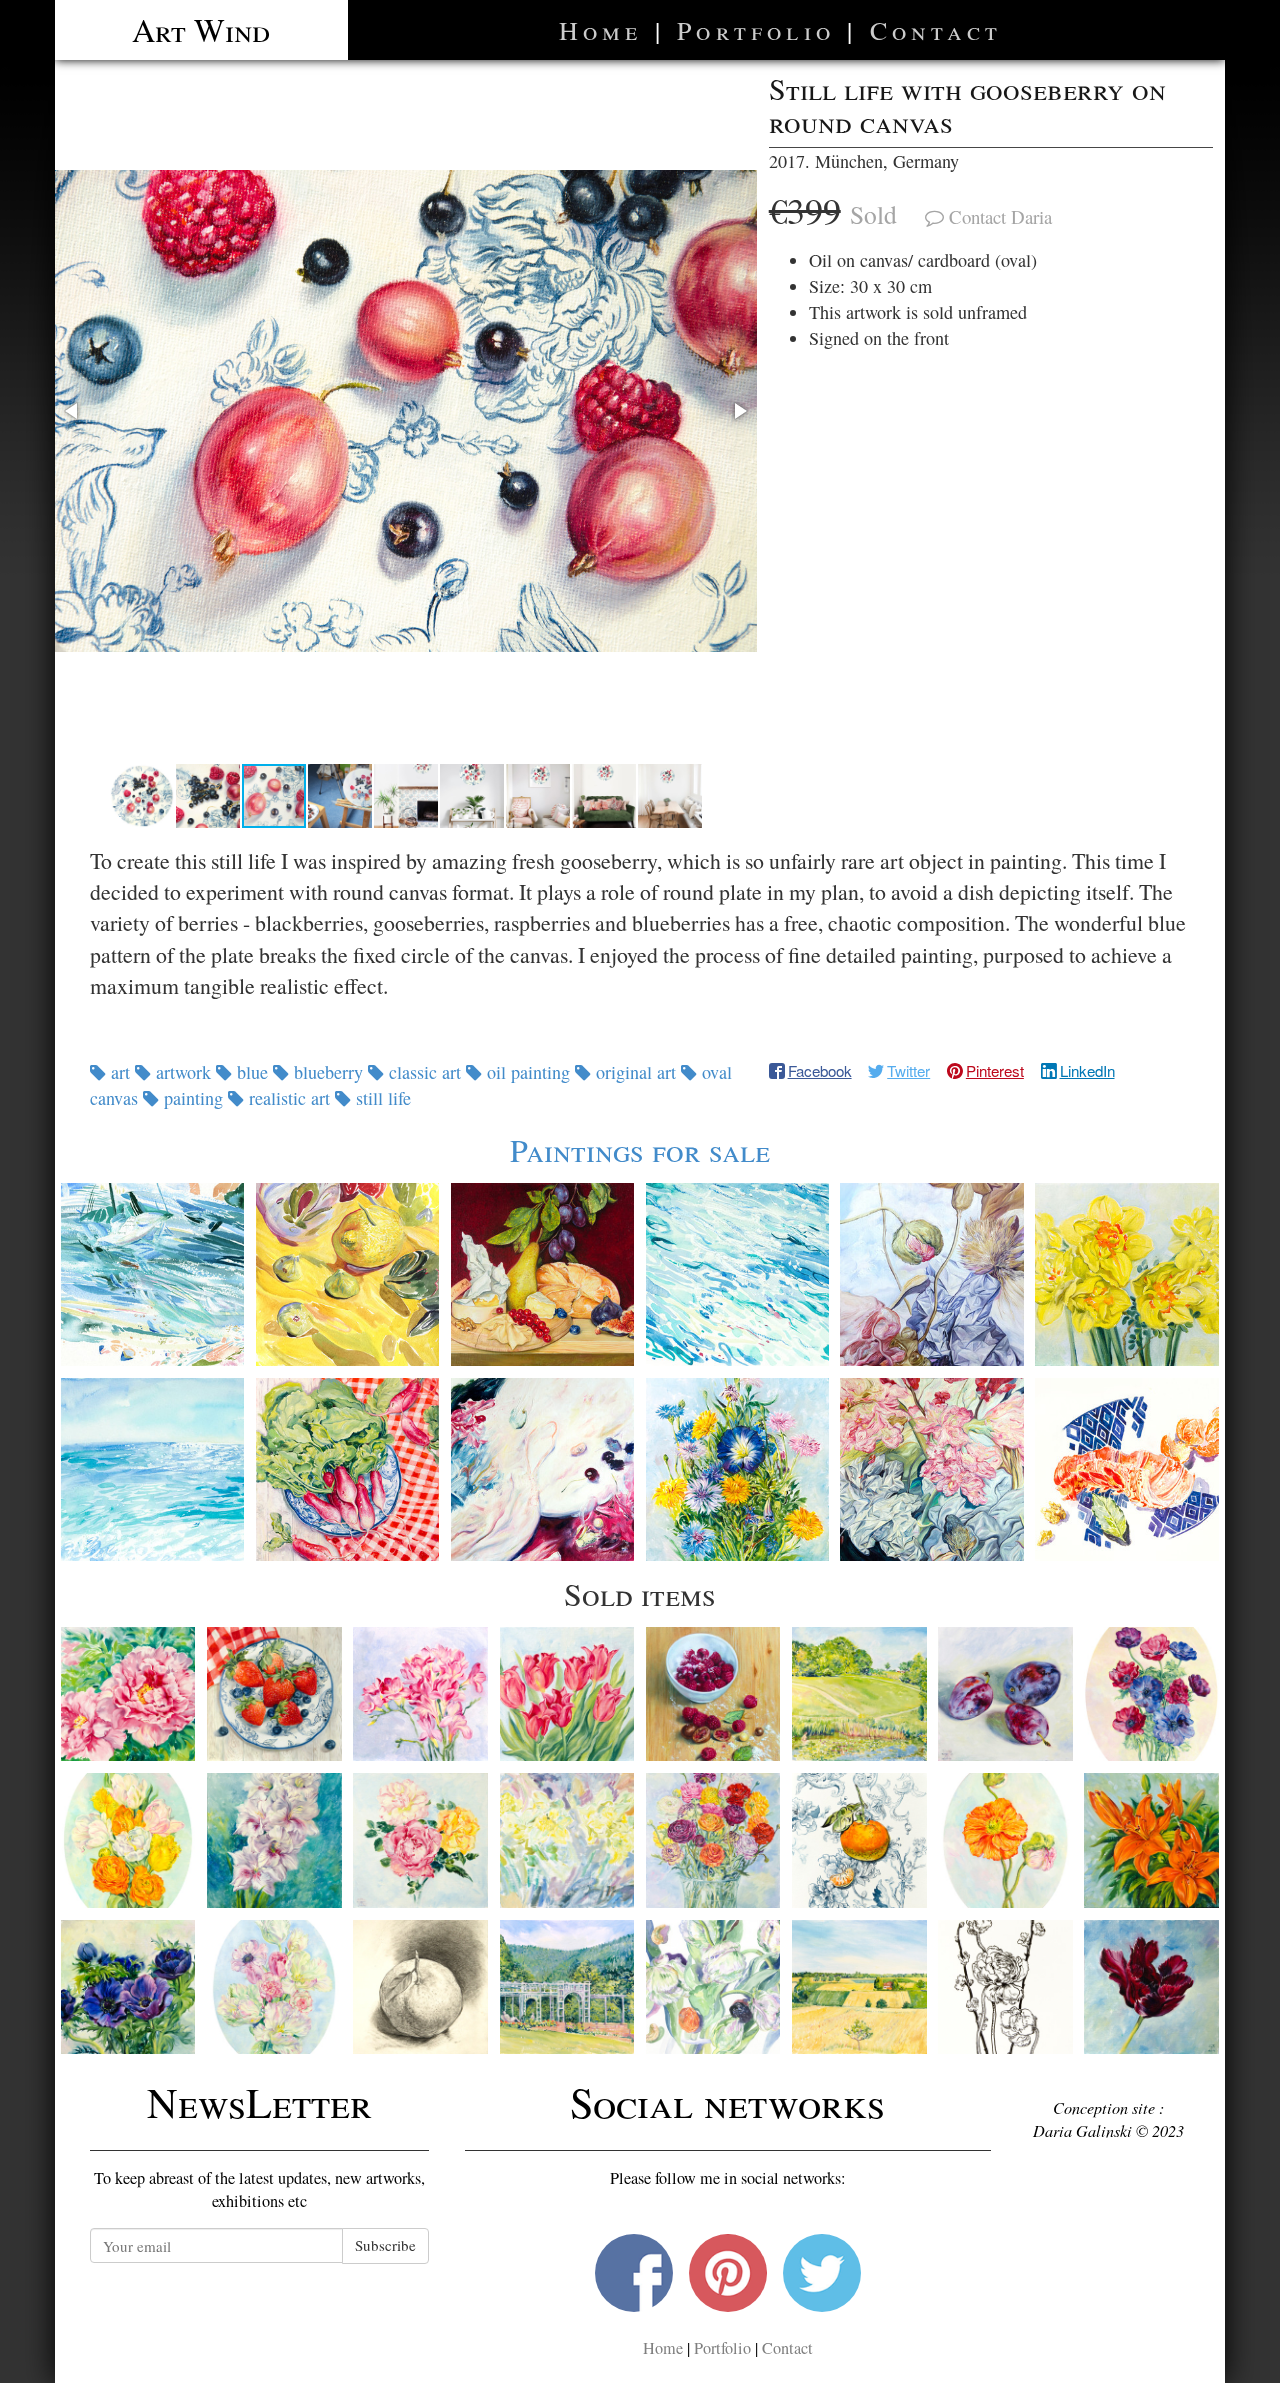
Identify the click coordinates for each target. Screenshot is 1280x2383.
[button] (406, 411)
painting (193, 1098)
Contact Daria (1000, 216)
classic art (425, 1072)
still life (381, 1098)
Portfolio (756, 30)
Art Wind (201, 29)
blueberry (328, 1072)
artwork (183, 1072)
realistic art (289, 1098)
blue (252, 1072)
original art (636, 1072)
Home (601, 30)
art (120, 1072)
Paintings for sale (640, 1149)
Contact (936, 30)
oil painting (528, 1072)
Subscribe (385, 2245)
